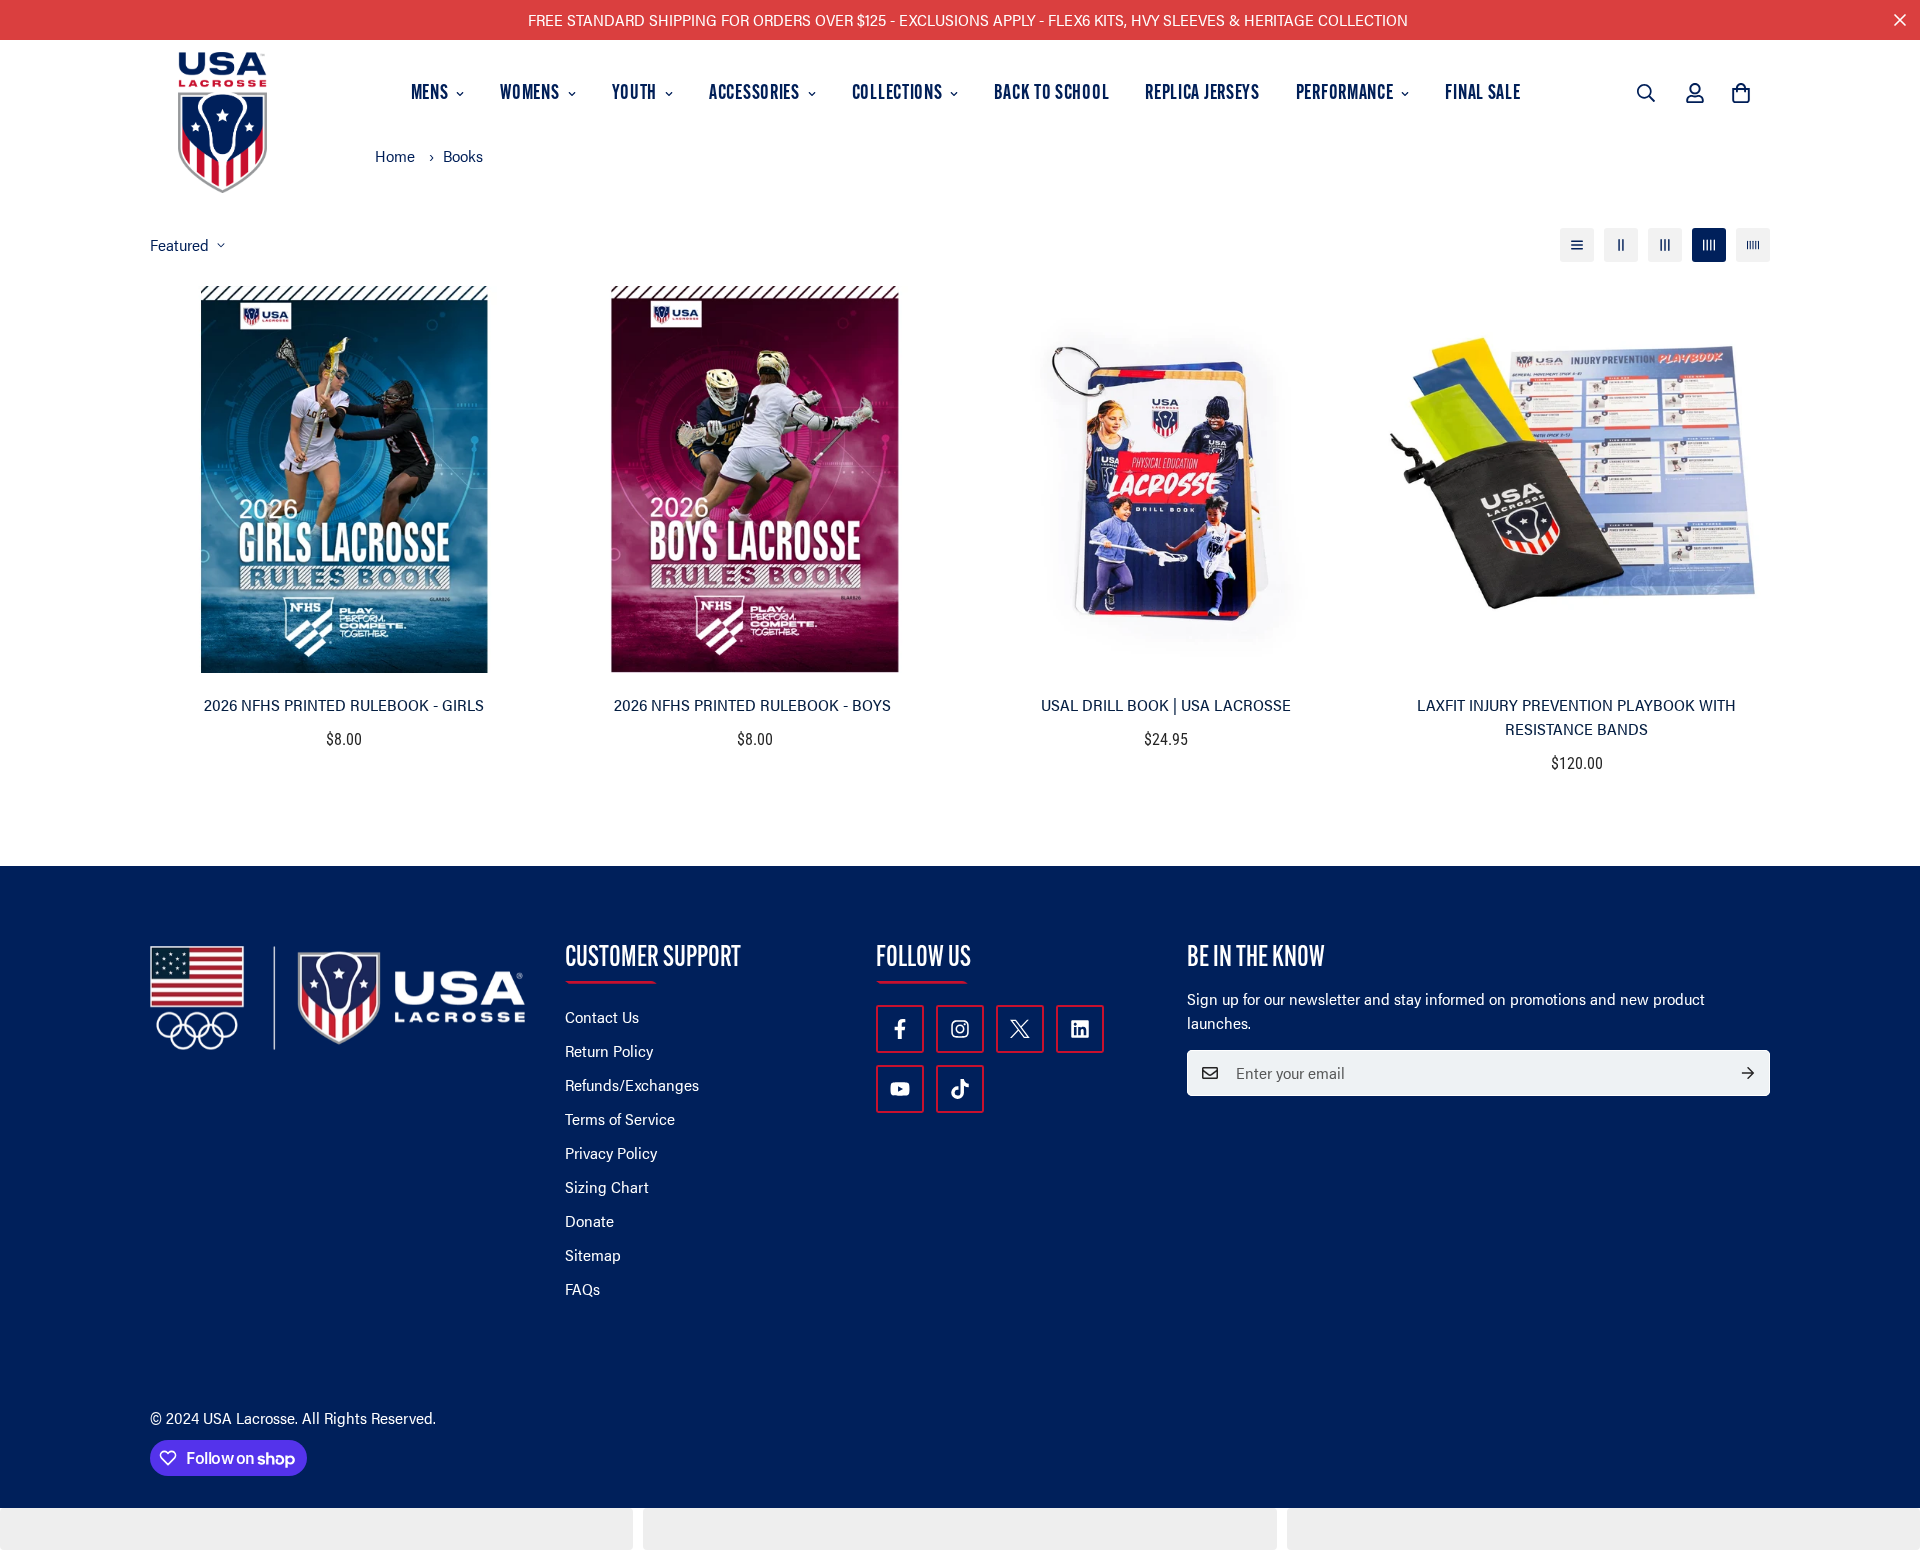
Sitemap (593, 1254)
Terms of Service (620, 1118)
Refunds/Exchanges (632, 1084)
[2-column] (1621, 245)
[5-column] (1753, 245)
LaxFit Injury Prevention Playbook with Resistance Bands (1576, 716)
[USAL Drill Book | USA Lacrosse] (1165, 479)
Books (463, 155)
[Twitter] (1020, 1029)
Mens (430, 94)
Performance (1345, 94)
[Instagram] (960, 1029)
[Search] (1646, 93)
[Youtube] (900, 1089)
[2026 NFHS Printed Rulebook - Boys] (754, 479)
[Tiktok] (960, 1089)
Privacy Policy (611, 1152)
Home (395, 155)
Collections (897, 94)
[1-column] (1577, 245)
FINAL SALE (1482, 94)
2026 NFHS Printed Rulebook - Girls (344, 704)
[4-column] (1709, 245)
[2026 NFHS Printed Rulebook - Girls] (343, 479)
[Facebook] (900, 1029)
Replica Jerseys (1202, 94)
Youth (635, 94)
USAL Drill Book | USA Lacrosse (1166, 704)
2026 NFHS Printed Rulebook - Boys (754, 704)
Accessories (754, 94)
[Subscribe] (1748, 1073)
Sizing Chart (607, 1186)
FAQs (582, 1288)
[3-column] (1665, 245)
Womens (529, 94)
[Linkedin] (1080, 1029)
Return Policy (609, 1050)
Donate (589, 1220)
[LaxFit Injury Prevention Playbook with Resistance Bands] (1576, 479)
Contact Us (602, 1016)
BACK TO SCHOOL (1051, 94)
